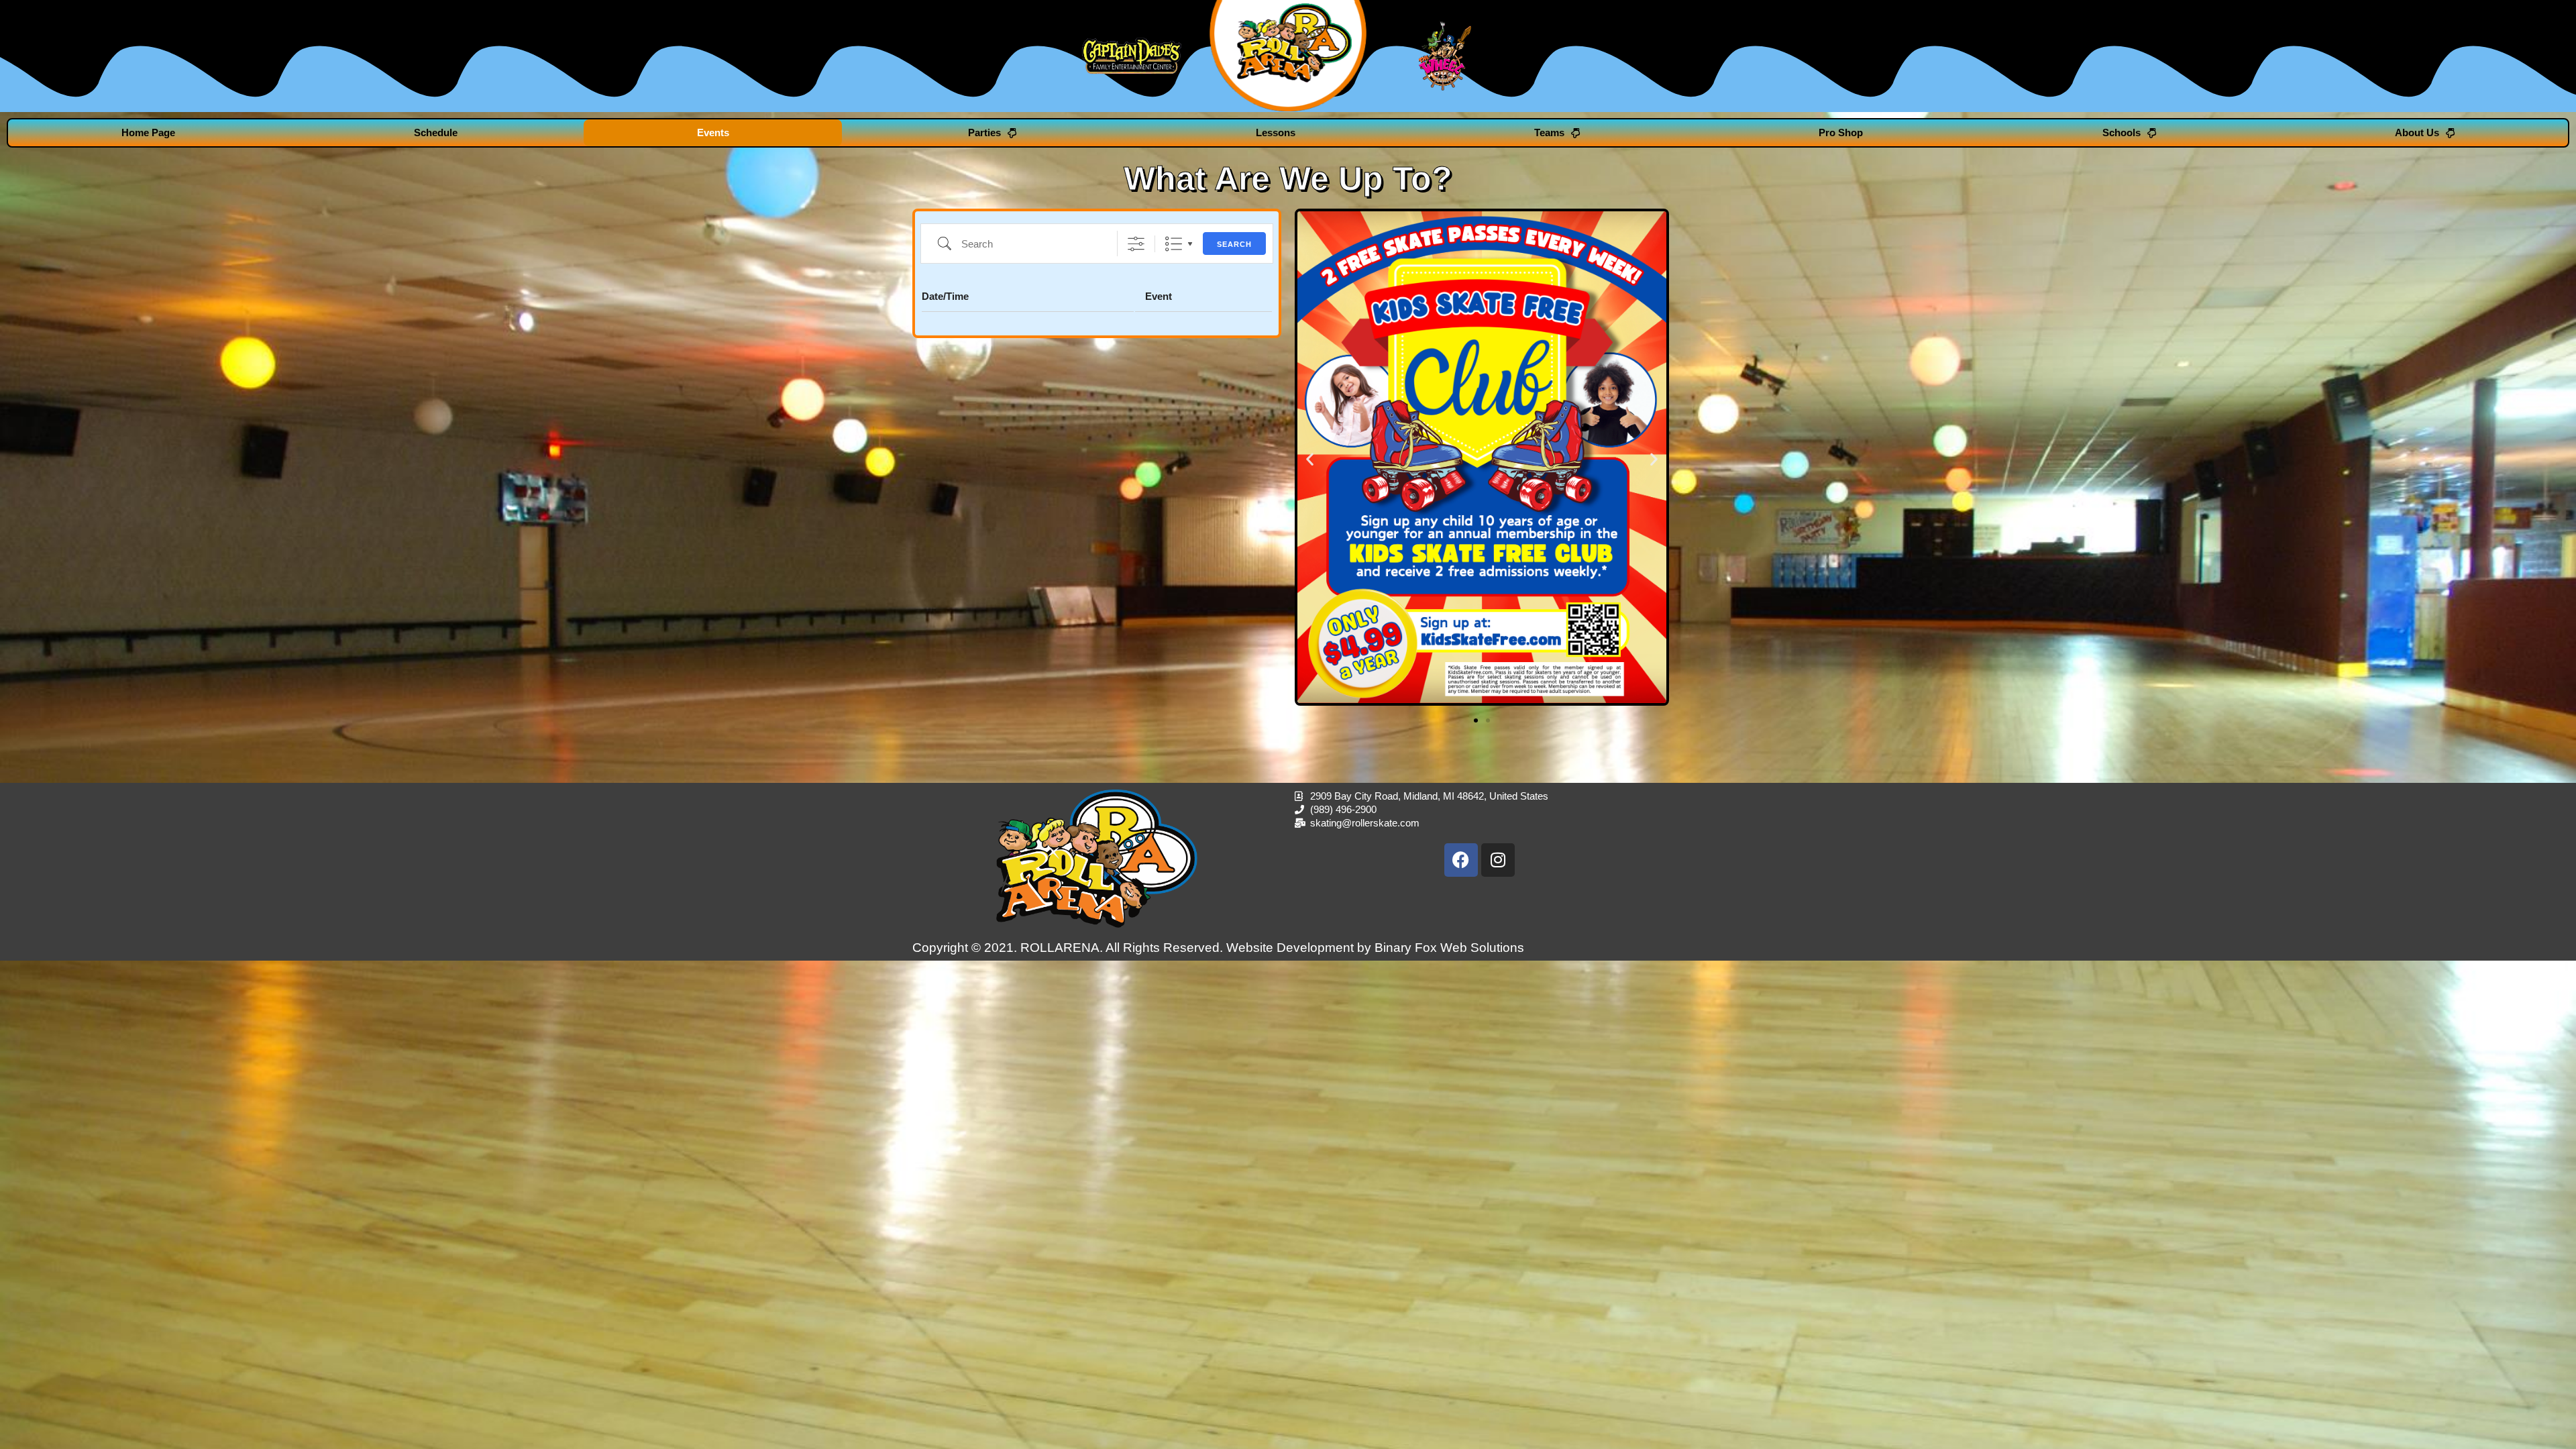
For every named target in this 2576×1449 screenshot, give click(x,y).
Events (713, 132)
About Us (2417, 132)
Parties (984, 132)
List (1174, 244)
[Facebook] (1461, 860)
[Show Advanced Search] (1136, 244)
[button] (1310, 459)
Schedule (436, 132)
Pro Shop (1841, 132)
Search (1234, 244)
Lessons (1276, 132)
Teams (1549, 132)
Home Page (148, 132)
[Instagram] (1498, 860)
